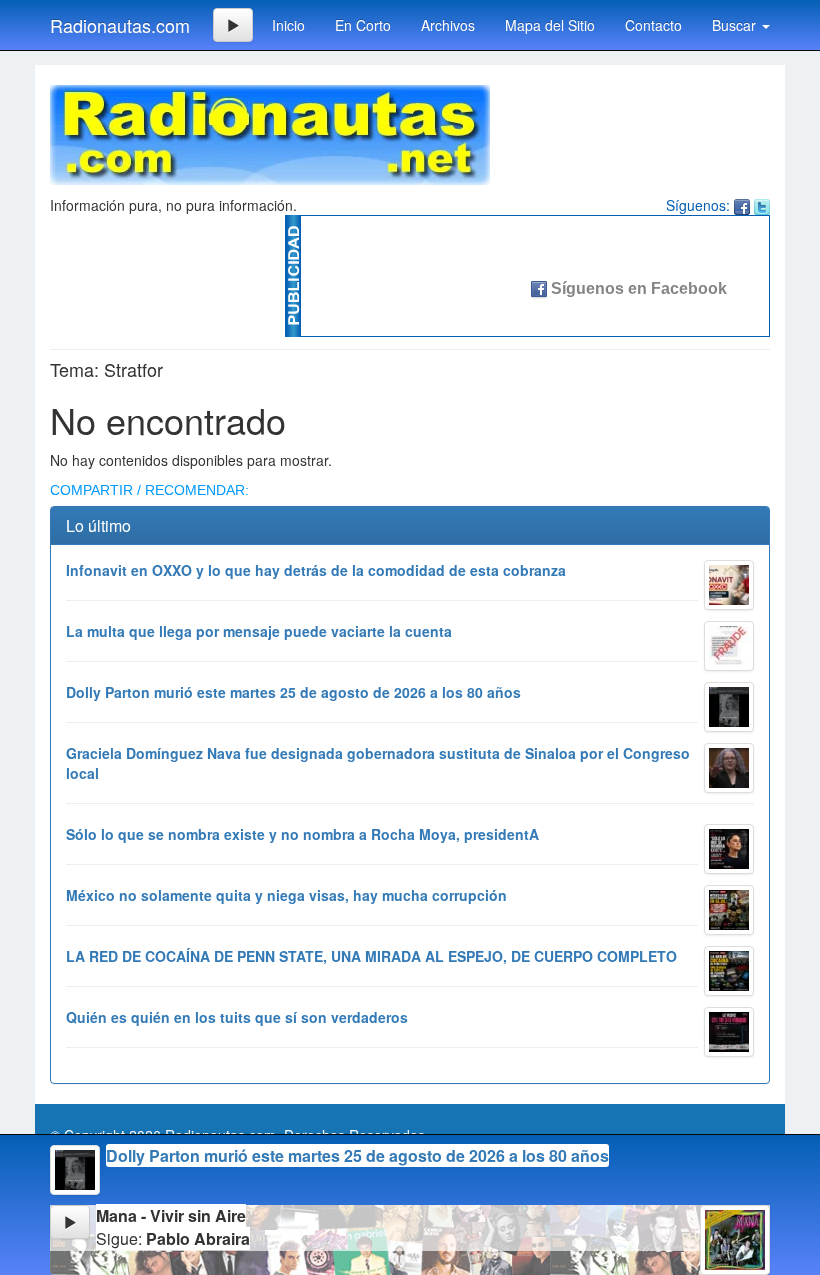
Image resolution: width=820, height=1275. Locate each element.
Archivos (448, 25)
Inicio (288, 25)
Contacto (653, 25)
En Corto (363, 25)
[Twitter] (762, 205)
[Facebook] (742, 205)
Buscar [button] (736, 25)
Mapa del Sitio (550, 25)
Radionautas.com (120, 25)
